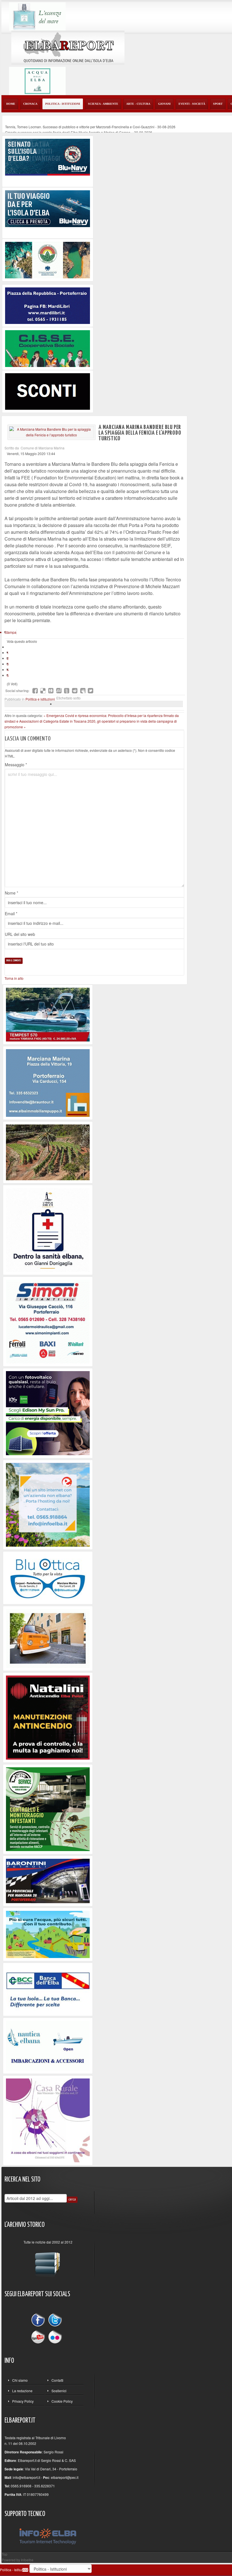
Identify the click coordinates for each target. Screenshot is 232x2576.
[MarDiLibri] (48, 305)
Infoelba (27, 2560)
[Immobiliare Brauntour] (48, 1082)
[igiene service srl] (48, 1808)
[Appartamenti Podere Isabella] (48, 2120)
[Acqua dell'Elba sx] (37, 16)
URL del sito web (20, 934)
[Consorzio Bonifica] (48, 1934)
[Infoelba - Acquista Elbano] (48, 1504)
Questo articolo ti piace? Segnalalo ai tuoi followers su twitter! (91, 691)
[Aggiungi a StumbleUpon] (59, 691)
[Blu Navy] (48, 156)
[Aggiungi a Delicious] (43, 691)
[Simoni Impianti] (48, 1321)
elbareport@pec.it (65, 2477)
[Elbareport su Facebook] (39, 2321)
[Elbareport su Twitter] (55, 2321)
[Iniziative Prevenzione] (48, 1717)
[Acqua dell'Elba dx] (37, 80)
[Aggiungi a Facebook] (35, 691)
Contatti (57, 2380)
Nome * (11, 893)
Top (5, 2554)
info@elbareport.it (26, 2477)
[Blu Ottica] (48, 1577)
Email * (11, 914)
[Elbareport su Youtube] (39, 2337)
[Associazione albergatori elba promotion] (48, 260)
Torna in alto (14, 978)
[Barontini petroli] (48, 1880)
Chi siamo (20, 2380)
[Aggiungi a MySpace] (83, 691)
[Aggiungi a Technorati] (67, 691)
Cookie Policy (62, 2401)
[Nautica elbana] (48, 2045)
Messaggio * (16, 765)
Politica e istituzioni (40, 699)
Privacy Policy (23, 2401)
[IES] (48, 1412)
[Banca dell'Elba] (48, 1989)
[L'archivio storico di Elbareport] (48, 2262)
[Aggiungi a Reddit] (75, 691)
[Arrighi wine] (48, 1152)
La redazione (22, 2391)
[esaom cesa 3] (48, 1014)
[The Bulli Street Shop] (48, 1638)
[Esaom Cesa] (48, 391)
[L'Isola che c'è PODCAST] (48, 1229)
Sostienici (59, 2391)
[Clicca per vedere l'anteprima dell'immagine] (51, 432)
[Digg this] (51, 691)
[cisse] (48, 348)
